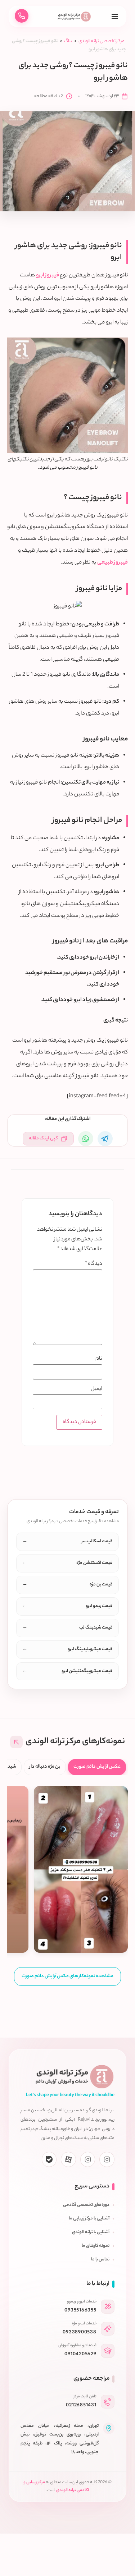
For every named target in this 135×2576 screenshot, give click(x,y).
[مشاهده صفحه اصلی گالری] (16, 1742)
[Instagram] (107, 2159)
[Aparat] (68, 2159)
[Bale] (49, 2159)
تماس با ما (100, 2260)
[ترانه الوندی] (75, 17)
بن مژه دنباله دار (45, 1767)
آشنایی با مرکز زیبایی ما (89, 2219)
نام (99, 1359)
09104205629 (80, 2354)
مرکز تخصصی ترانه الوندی (102, 41)
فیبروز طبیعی (112, 563)
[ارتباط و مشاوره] (22, 16)
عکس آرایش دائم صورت (97, 1767)
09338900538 (79, 2332)
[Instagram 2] (88, 2159)
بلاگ (68, 41)
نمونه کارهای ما (96, 2246)
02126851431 (81, 2405)
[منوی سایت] (115, 16)
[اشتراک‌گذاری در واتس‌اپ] (86, 1139)
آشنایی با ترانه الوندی (91, 2232)
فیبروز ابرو (48, 275)
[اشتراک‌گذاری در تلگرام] (105, 1139)
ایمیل (96, 1389)
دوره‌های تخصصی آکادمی (86, 2205)
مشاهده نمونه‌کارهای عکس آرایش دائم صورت (67, 1976)
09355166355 (80, 2311)
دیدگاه (94, 1264)
